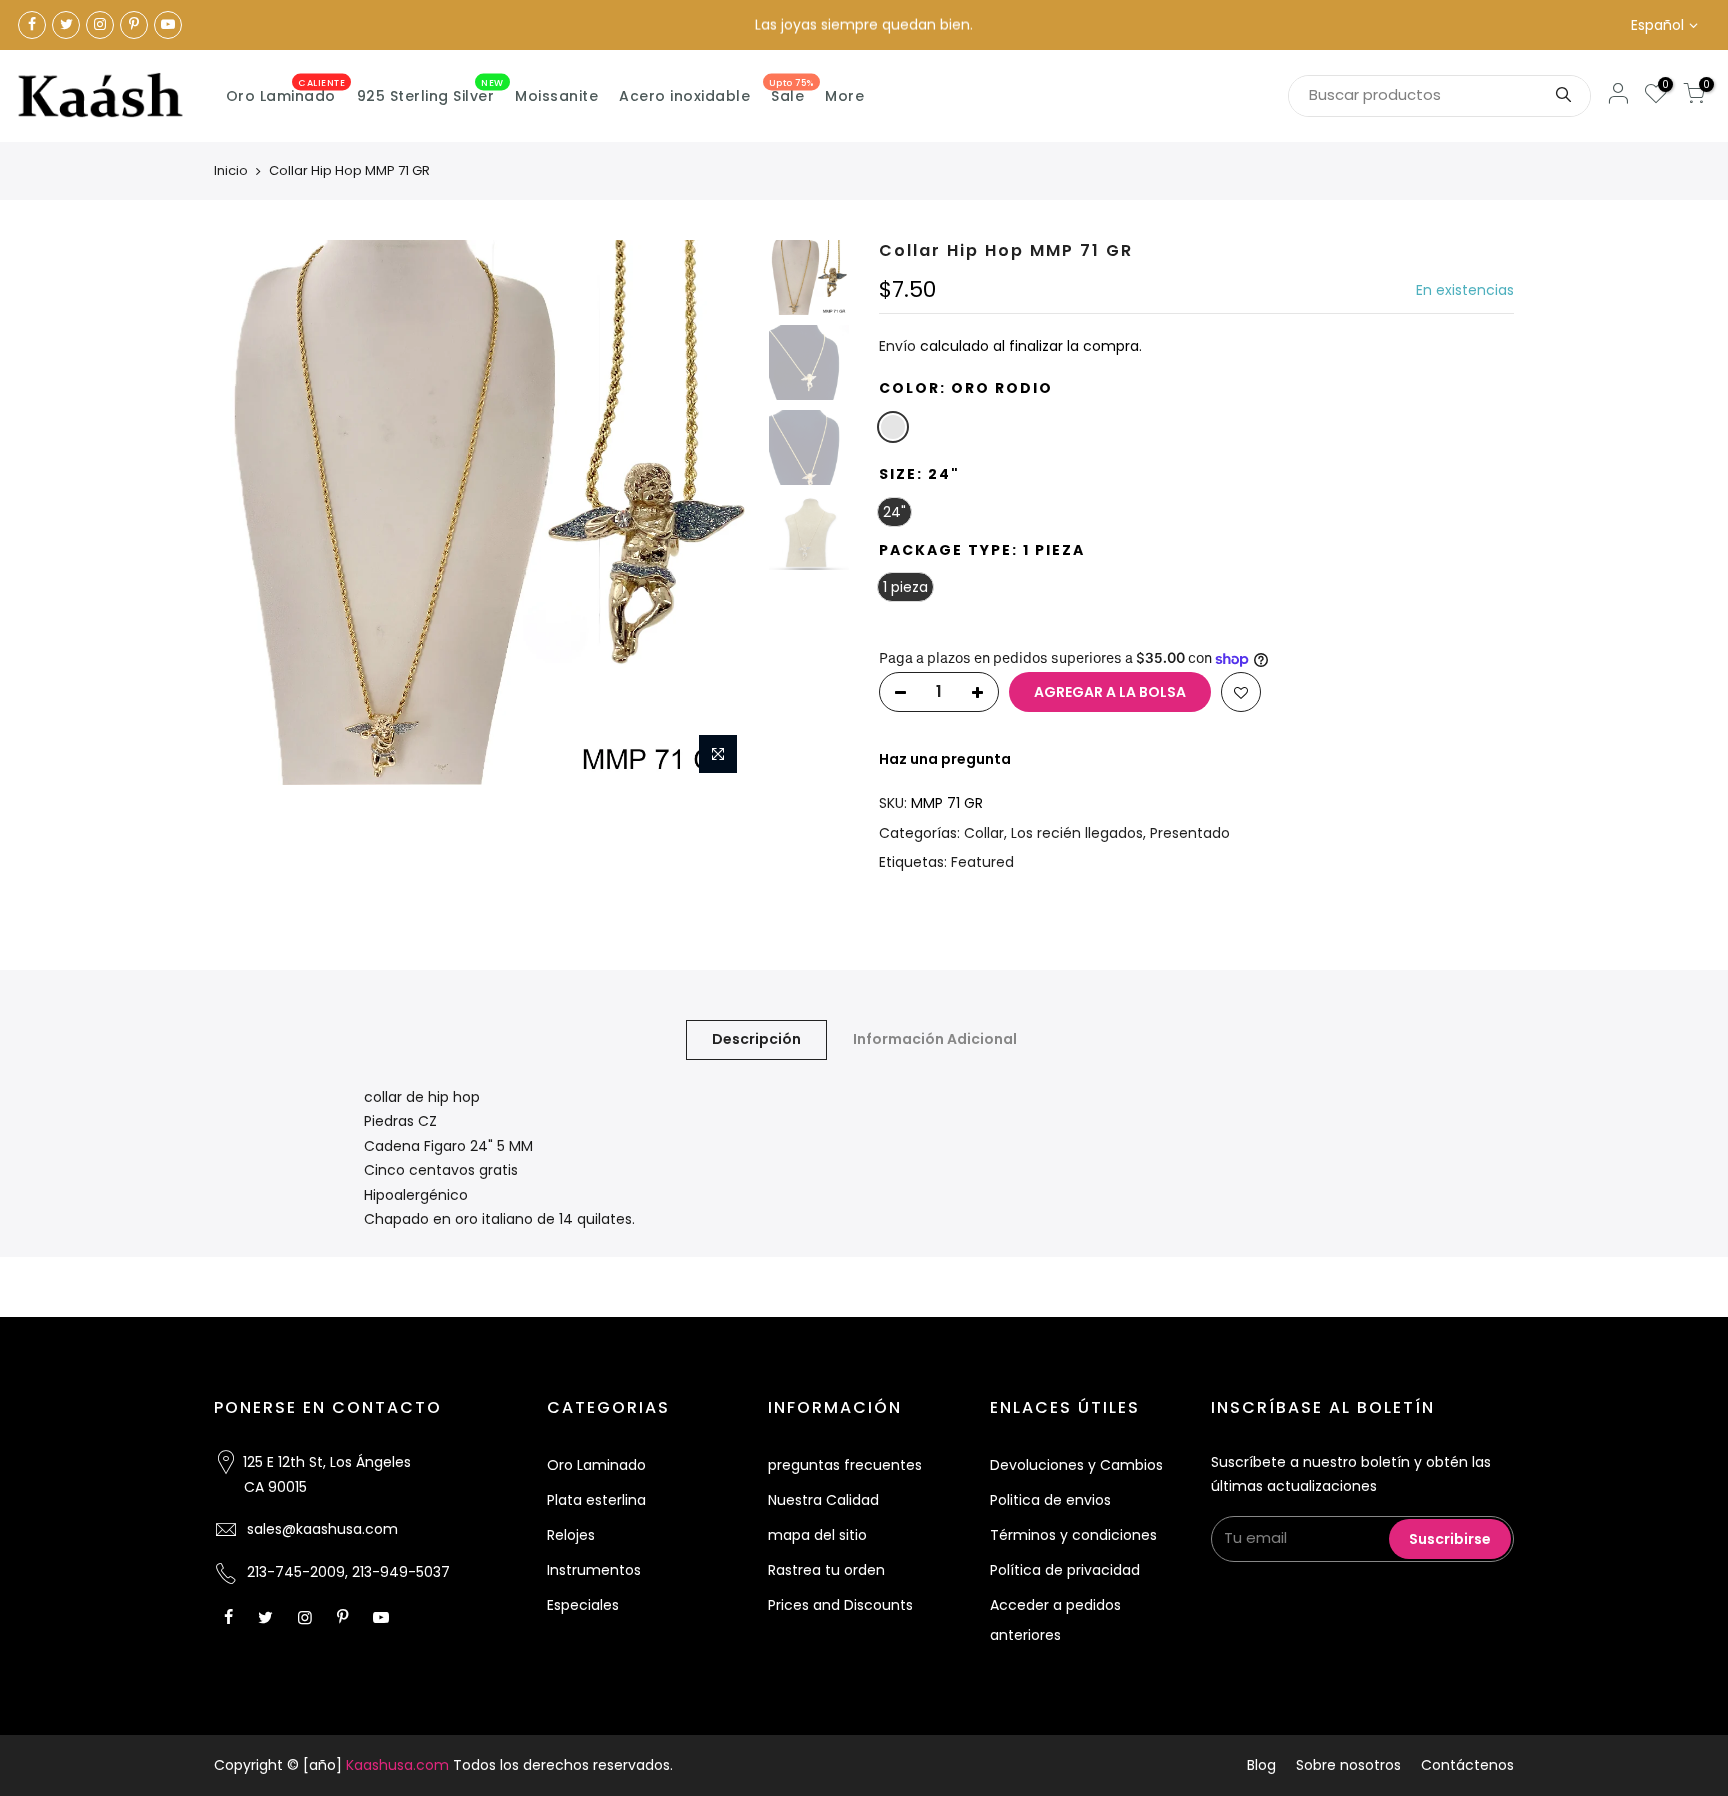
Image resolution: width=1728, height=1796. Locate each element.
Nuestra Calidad (823, 1500)
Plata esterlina (596, 1500)
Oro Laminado (286, 92)
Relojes (571, 1535)
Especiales (583, 1605)
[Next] (724, 513)
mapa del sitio (817, 1535)
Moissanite (556, 96)
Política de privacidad (1065, 1570)
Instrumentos (594, 1570)
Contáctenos (1467, 1765)
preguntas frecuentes (845, 1465)
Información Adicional (935, 1039)
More (844, 96)
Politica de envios (1050, 1500)
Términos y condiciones (1073, 1535)
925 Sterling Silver (430, 92)
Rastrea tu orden (826, 1570)
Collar (984, 833)
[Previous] (249, 513)
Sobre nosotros (1348, 1765)
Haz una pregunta (945, 759)
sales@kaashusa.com (322, 1529)
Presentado (1190, 833)
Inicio (231, 170)
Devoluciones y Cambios (1076, 1465)
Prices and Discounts (840, 1605)
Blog (1261, 1765)
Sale (791, 92)
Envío (897, 346)
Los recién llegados (1077, 833)
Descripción (756, 1039)
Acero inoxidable (684, 96)
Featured (982, 862)
